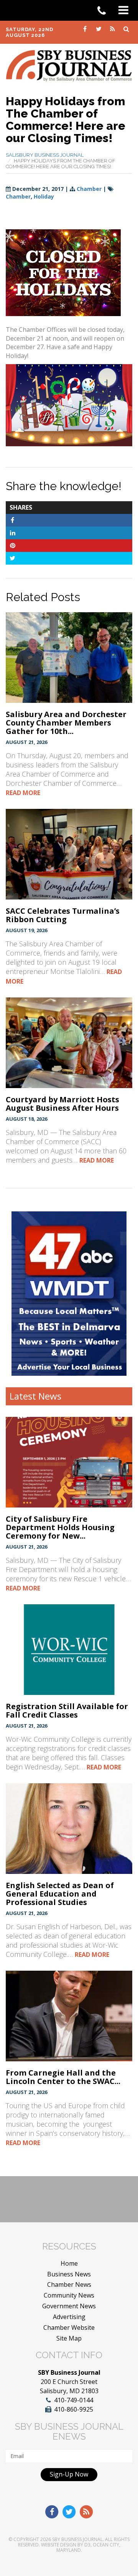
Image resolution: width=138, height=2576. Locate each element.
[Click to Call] (104, 11)
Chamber (89, 189)
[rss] (113, 28)
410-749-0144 (74, 2400)
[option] (69, 1294)
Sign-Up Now (69, 2474)
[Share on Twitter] (12, 558)
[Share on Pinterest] (12, 545)
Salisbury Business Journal (45, 155)
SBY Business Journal (77, 2539)
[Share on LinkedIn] (12, 533)
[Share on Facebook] (12, 520)
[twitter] (99, 28)
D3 (87, 2545)
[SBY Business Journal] (69, 65)
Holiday (44, 196)
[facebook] (85, 28)
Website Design (59, 2545)
